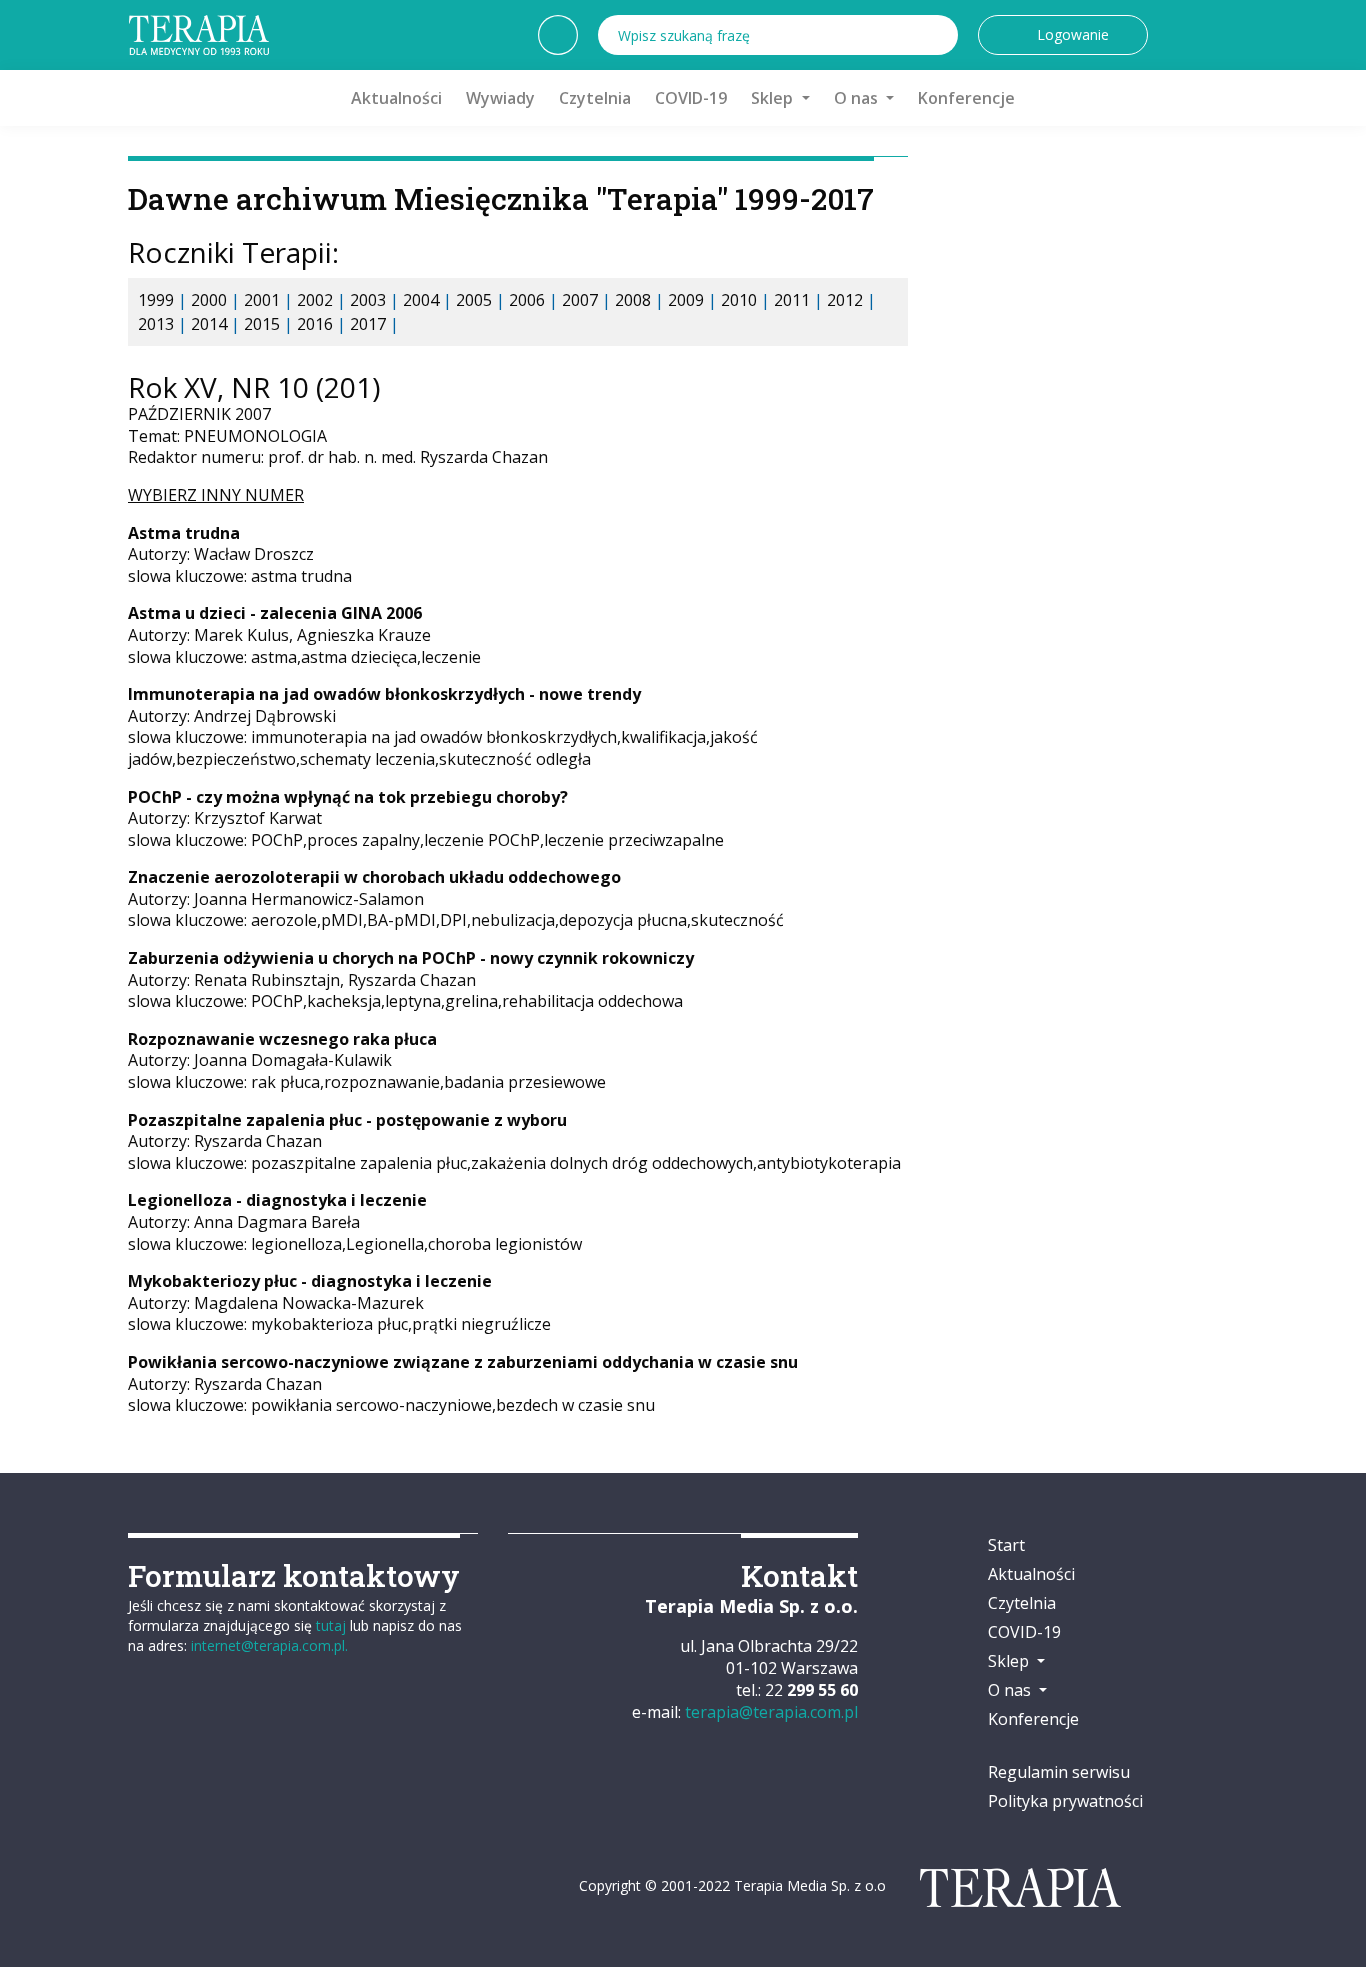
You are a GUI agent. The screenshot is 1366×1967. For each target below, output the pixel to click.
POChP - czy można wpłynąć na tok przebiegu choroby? (348, 797)
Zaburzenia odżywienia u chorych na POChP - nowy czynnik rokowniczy (411, 958)
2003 (368, 300)
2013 (156, 324)
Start (1006, 1545)
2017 (368, 324)
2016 (315, 324)
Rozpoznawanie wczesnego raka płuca (282, 1039)
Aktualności (396, 98)
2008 (633, 300)
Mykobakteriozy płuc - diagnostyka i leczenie (310, 1281)
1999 (156, 300)
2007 (580, 300)
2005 (474, 300)
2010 (739, 300)
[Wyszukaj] (938, 35)
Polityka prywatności (1065, 1801)
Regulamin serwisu (1059, 1772)
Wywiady (500, 98)
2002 (315, 300)
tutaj (331, 1625)
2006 (527, 300)
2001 (262, 300)
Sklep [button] (774, 98)
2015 (262, 324)
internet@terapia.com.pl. (269, 1645)
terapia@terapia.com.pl (771, 1712)
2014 (209, 324)
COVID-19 (691, 98)
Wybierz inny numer (216, 495)
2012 (845, 300)
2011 (792, 300)
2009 (686, 300)
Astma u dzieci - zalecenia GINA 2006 (275, 613)
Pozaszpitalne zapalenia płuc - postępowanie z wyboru (347, 1120)
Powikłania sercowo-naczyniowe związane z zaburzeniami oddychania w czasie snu (463, 1362)
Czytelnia (595, 98)
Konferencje (966, 98)
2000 (209, 300)
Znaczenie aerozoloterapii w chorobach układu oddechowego (374, 877)
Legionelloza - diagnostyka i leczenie (277, 1200)
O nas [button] (858, 98)
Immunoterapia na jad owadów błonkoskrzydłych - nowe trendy (384, 694)
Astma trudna (184, 533)
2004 (421, 300)
